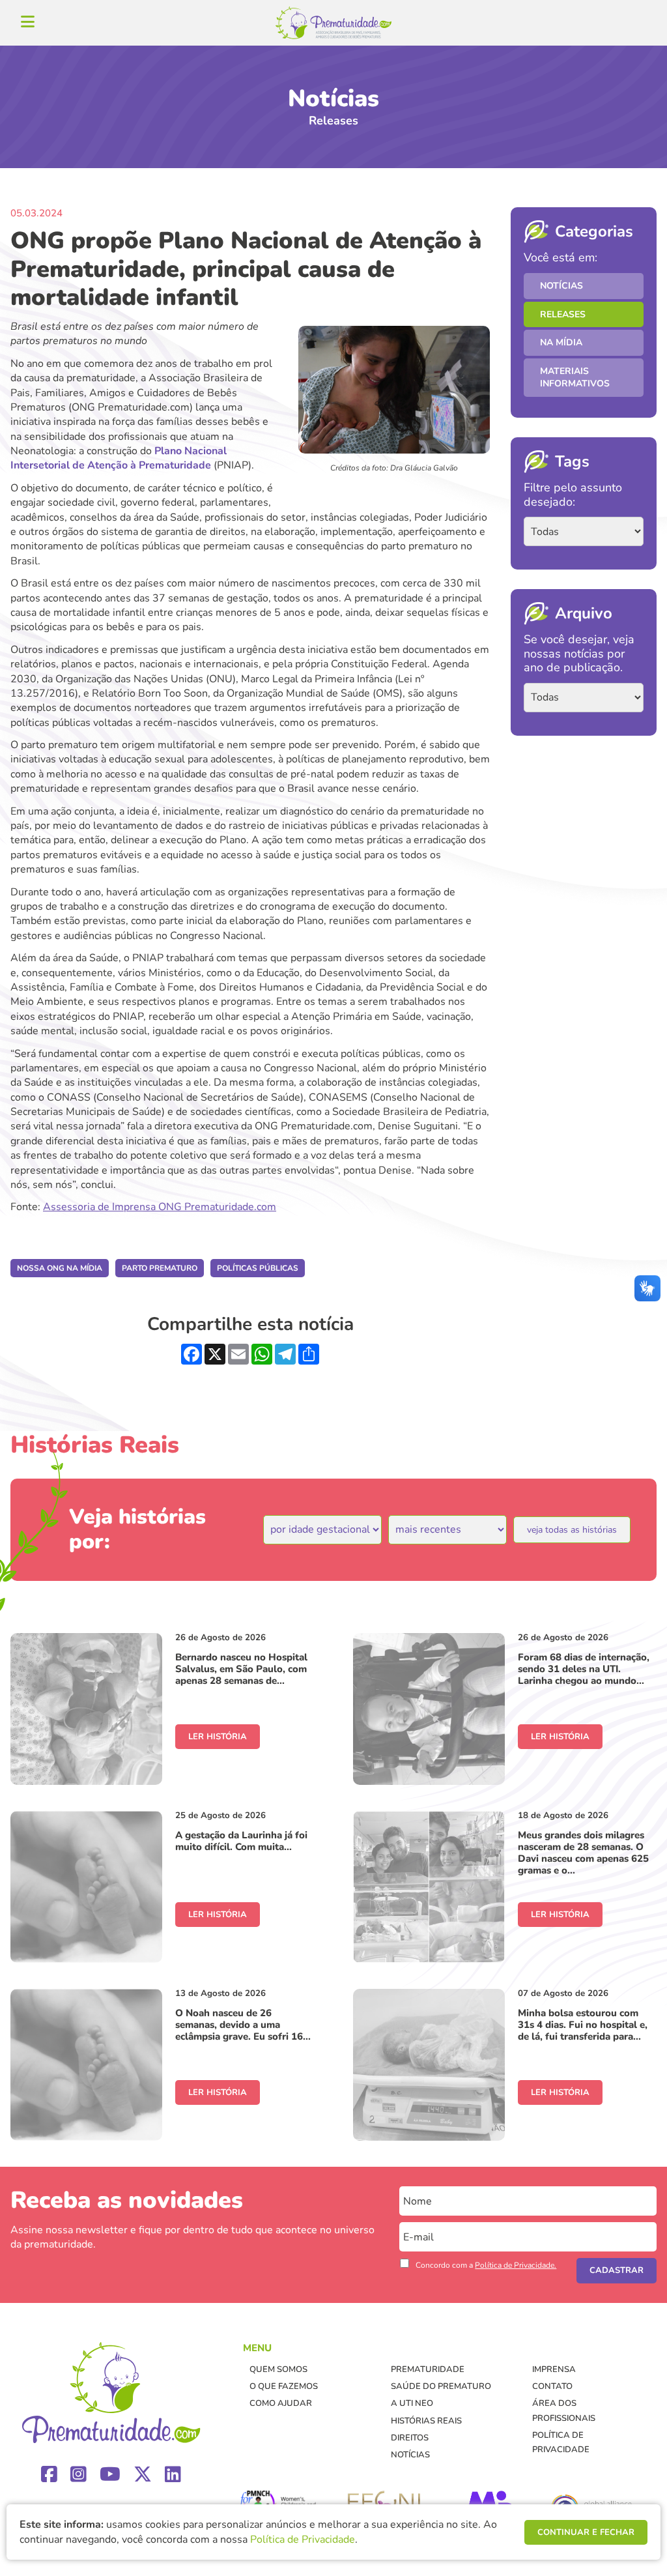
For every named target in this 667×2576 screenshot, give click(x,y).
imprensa (554, 2369)
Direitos (410, 2438)
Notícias (561, 286)
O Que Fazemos (284, 2386)
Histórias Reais (426, 2421)
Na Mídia (561, 342)
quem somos (278, 2369)
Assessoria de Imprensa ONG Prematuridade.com (160, 1207)
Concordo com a (486, 2265)
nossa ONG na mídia (60, 1268)
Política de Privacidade (303, 2540)
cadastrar (617, 2270)
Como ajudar (281, 2403)
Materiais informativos (575, 378)
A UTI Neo (412, 2403)
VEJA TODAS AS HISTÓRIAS (572, 1530)
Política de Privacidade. (516, 2265)
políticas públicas (258, 1268)
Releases (563, 314)
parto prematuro (160, 1268)
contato (552, 2386)
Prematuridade (428, 2369)
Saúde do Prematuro (441, 2386)
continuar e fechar (586, 2532)
